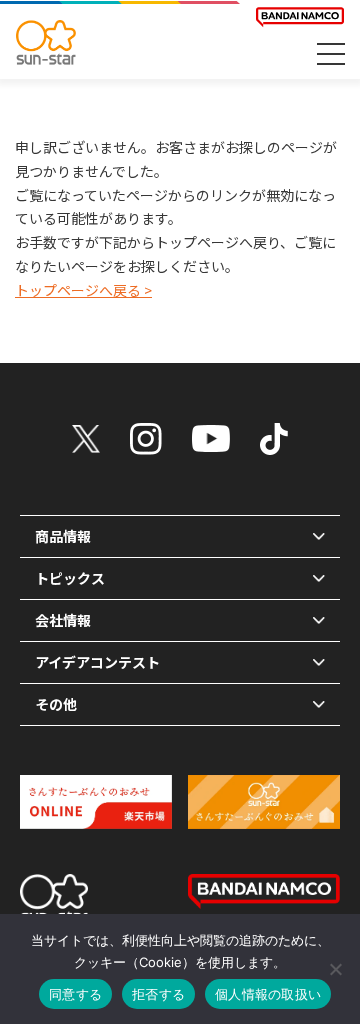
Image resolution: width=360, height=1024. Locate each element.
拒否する (158, 994)
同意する (75, 994)
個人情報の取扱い (268, 994)
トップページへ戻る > (83, 290)
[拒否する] (335, 969)
